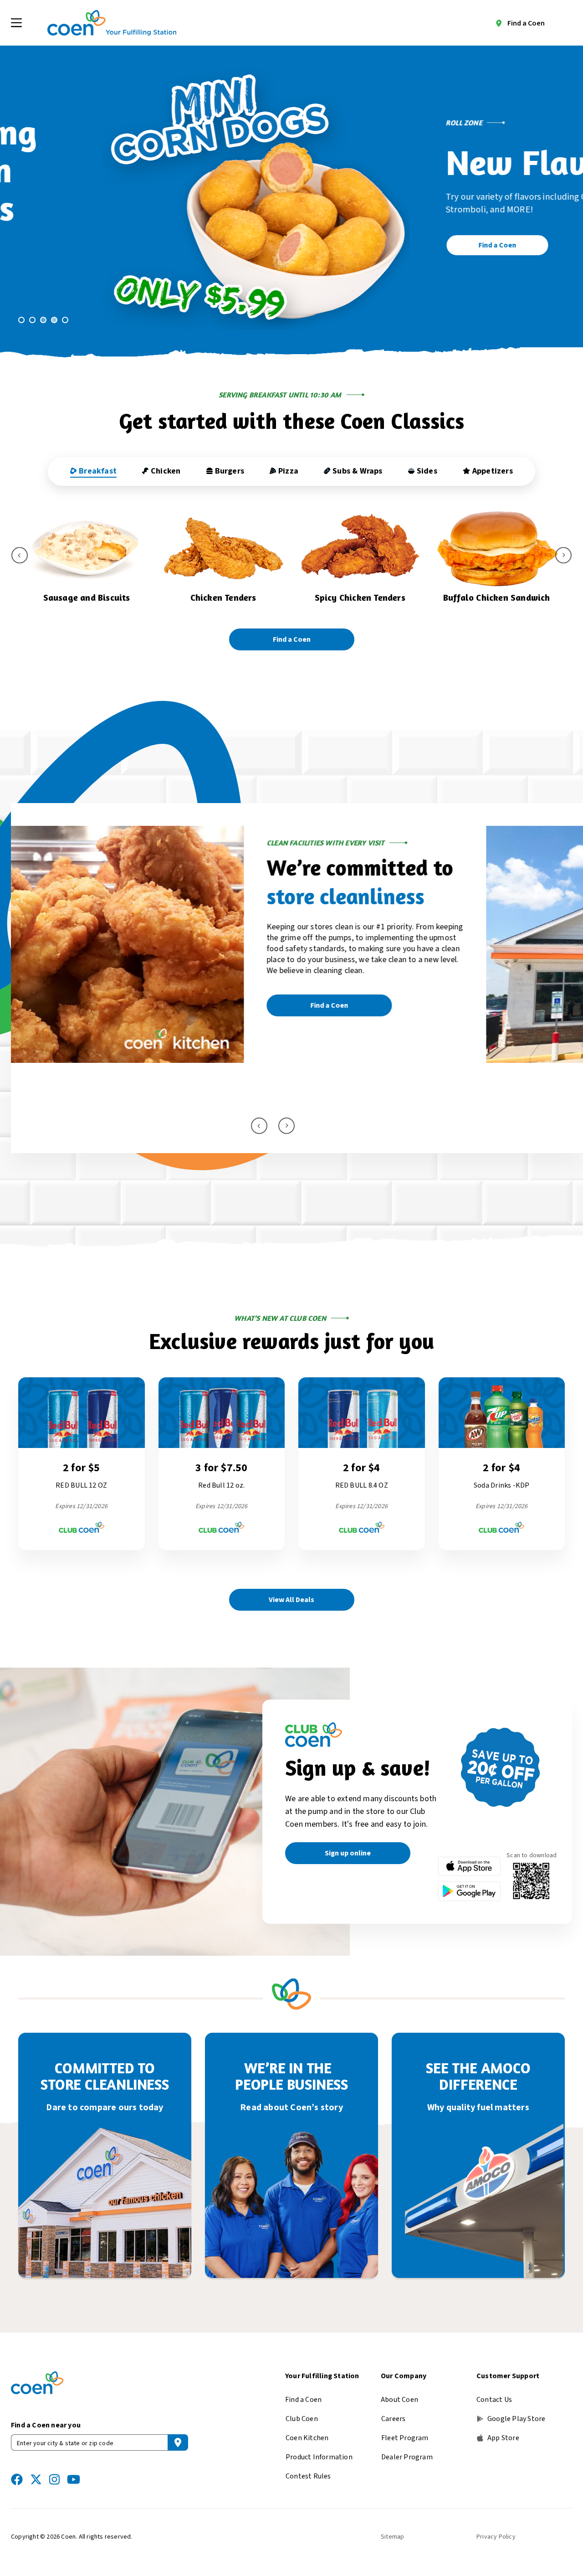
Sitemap (392, 2537)
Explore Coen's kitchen (96, 1078)
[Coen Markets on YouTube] (74, 2479)
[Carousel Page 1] (21, 320)
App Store (503, 2438)
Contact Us (494, 2400)
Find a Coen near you (46, 2425)
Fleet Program (405, 2438)
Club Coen (302, 2419)
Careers (393, 2419)
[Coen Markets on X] (36, 2479)
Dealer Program (407, 2457)
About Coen (399, 2400)
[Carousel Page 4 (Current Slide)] (54, 320)
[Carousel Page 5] (65, 320)
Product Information (319, 2457)
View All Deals (291, 1600)
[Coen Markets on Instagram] (54, 2479)
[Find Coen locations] (178, 2442)
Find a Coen (526, 23)
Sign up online (348, 1853)
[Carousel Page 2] (32, 320)
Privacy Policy (496, 2537)
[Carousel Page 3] (43, 320)
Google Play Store (516, 2419)
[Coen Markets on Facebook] (17, 2479)
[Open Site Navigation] (16, 23)
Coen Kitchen (307, 2438)
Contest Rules (308, 2476)
